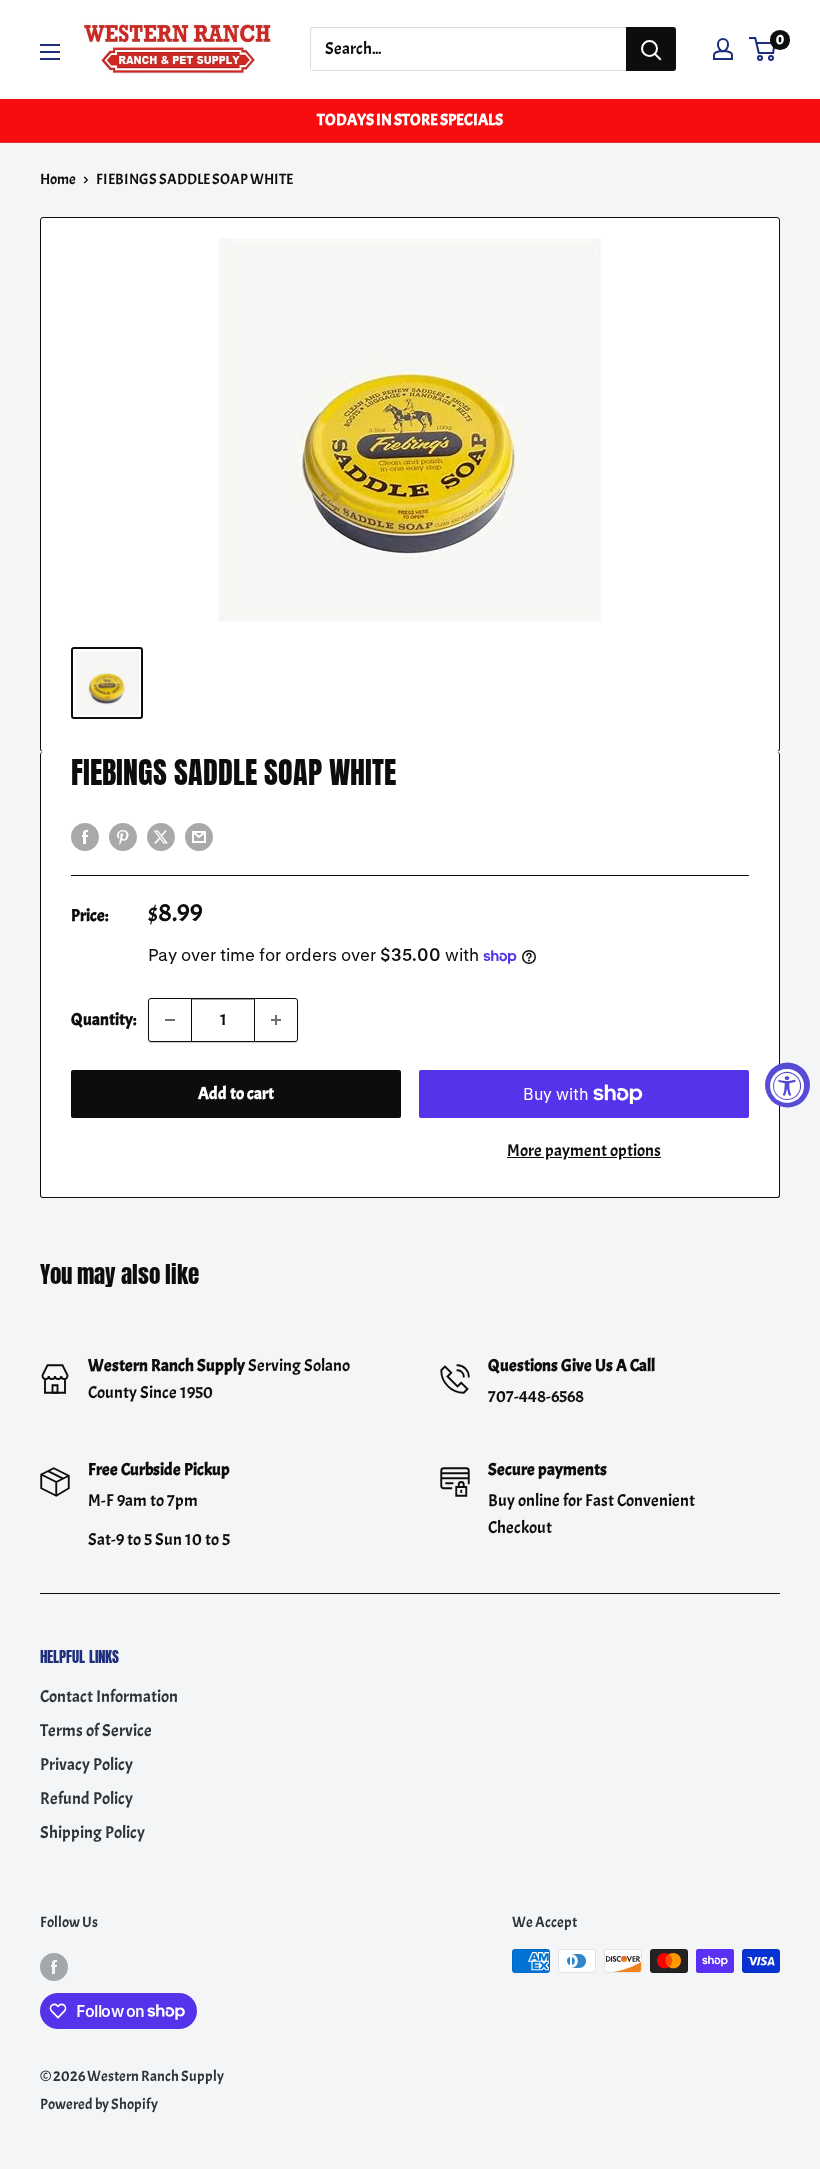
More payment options (584, 1150)
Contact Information (109, 1696)
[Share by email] (199, 834)
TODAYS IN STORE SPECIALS (410, 120)
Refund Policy (86, 1798)
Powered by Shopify (99, 2104)
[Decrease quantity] (170, 1020)
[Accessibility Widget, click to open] (787, 1084)
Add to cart (236, 1093)
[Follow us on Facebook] (54, 1964)
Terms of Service (96, 1730)
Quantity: (103, 1019)
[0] (763, 49)
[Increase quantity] (276, 1020)
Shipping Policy (92, 1832)
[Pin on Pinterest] (123, 834)
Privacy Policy (86, 1764)
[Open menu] (50, 52)
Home (58, 179)
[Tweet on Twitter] (161, 834)
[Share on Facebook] (85, 834)
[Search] (651, 49)
